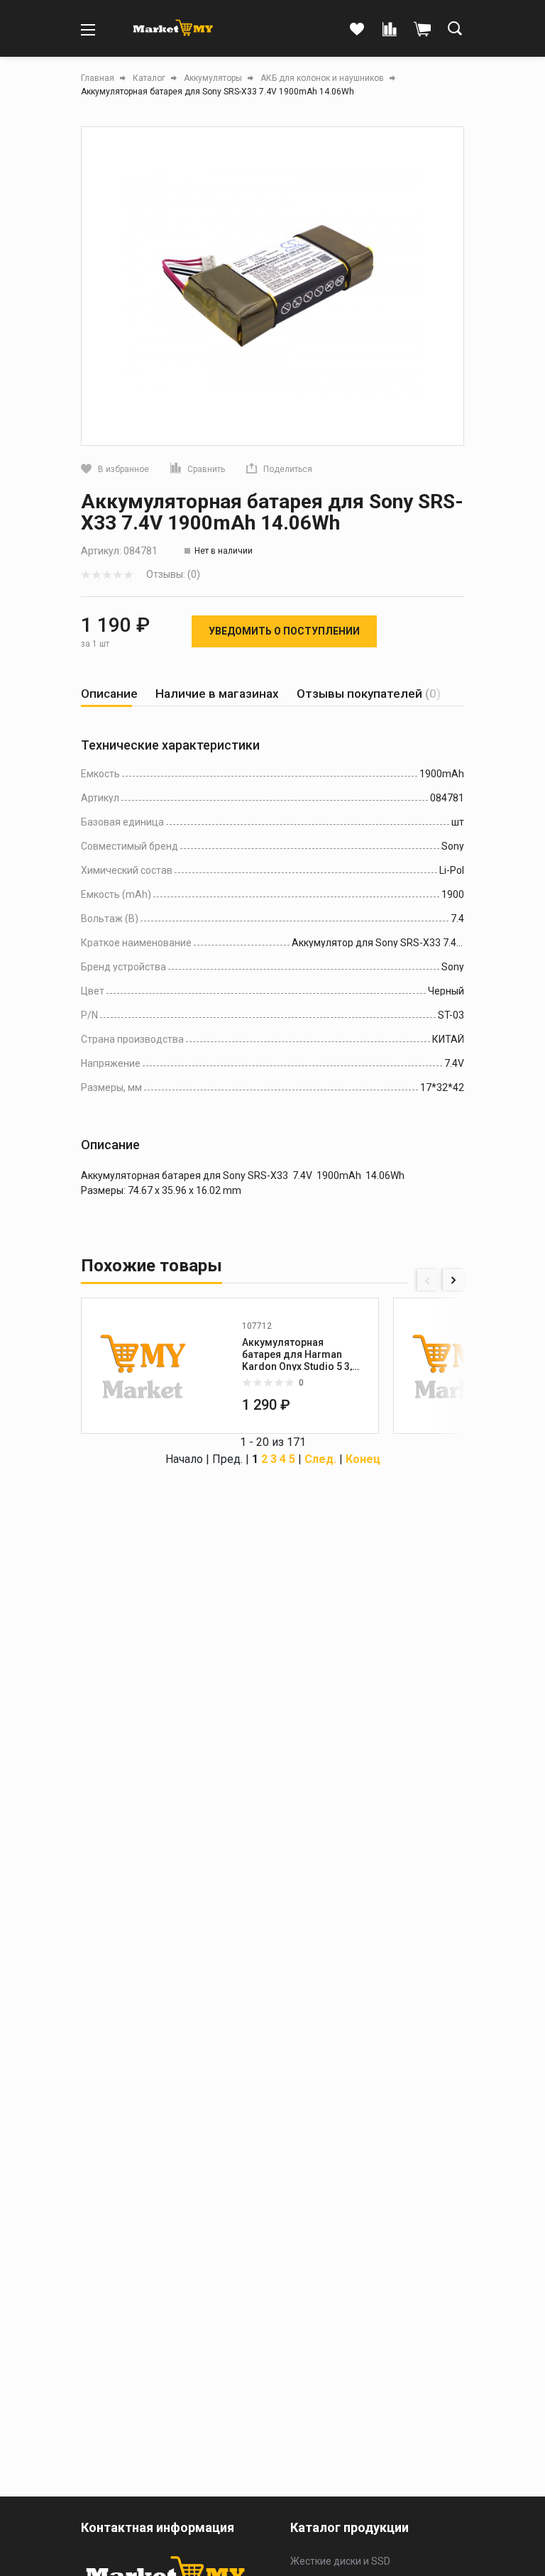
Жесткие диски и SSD (340, 2561)
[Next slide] (453, 1280)
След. (320, 1459)
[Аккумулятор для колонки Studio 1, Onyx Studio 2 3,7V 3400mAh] (456, 1366)
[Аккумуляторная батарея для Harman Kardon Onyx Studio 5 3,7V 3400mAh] (143, 1366)
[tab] (109, 694)
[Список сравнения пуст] (390, 30)
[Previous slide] (428, 1280)
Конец (363, 1459)
